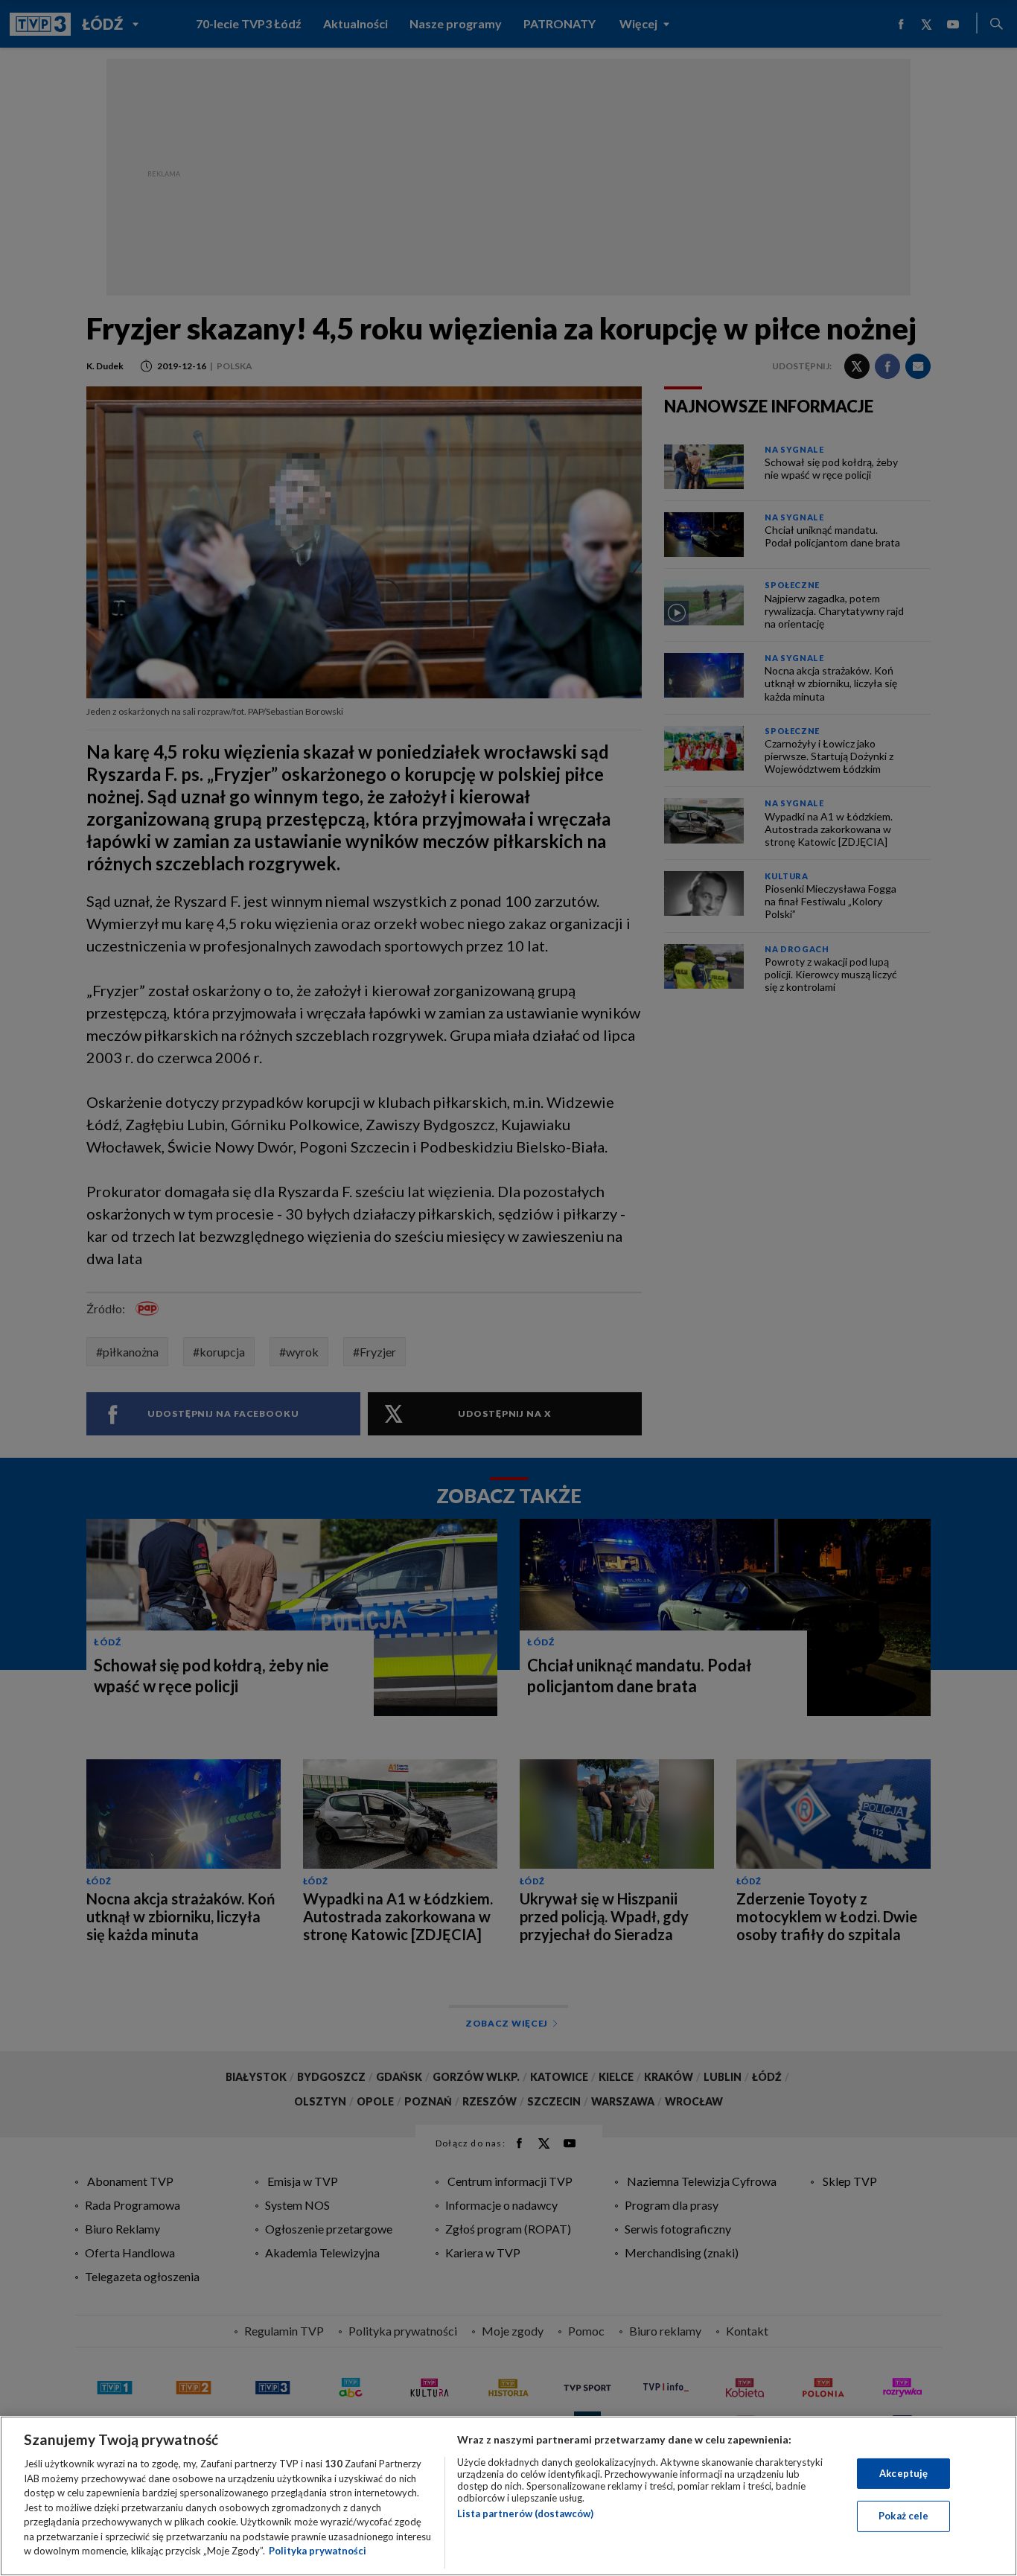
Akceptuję (903, 2473)
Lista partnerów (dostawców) (525, 2513)
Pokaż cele (903, 2516)
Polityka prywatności (318, 2551)
